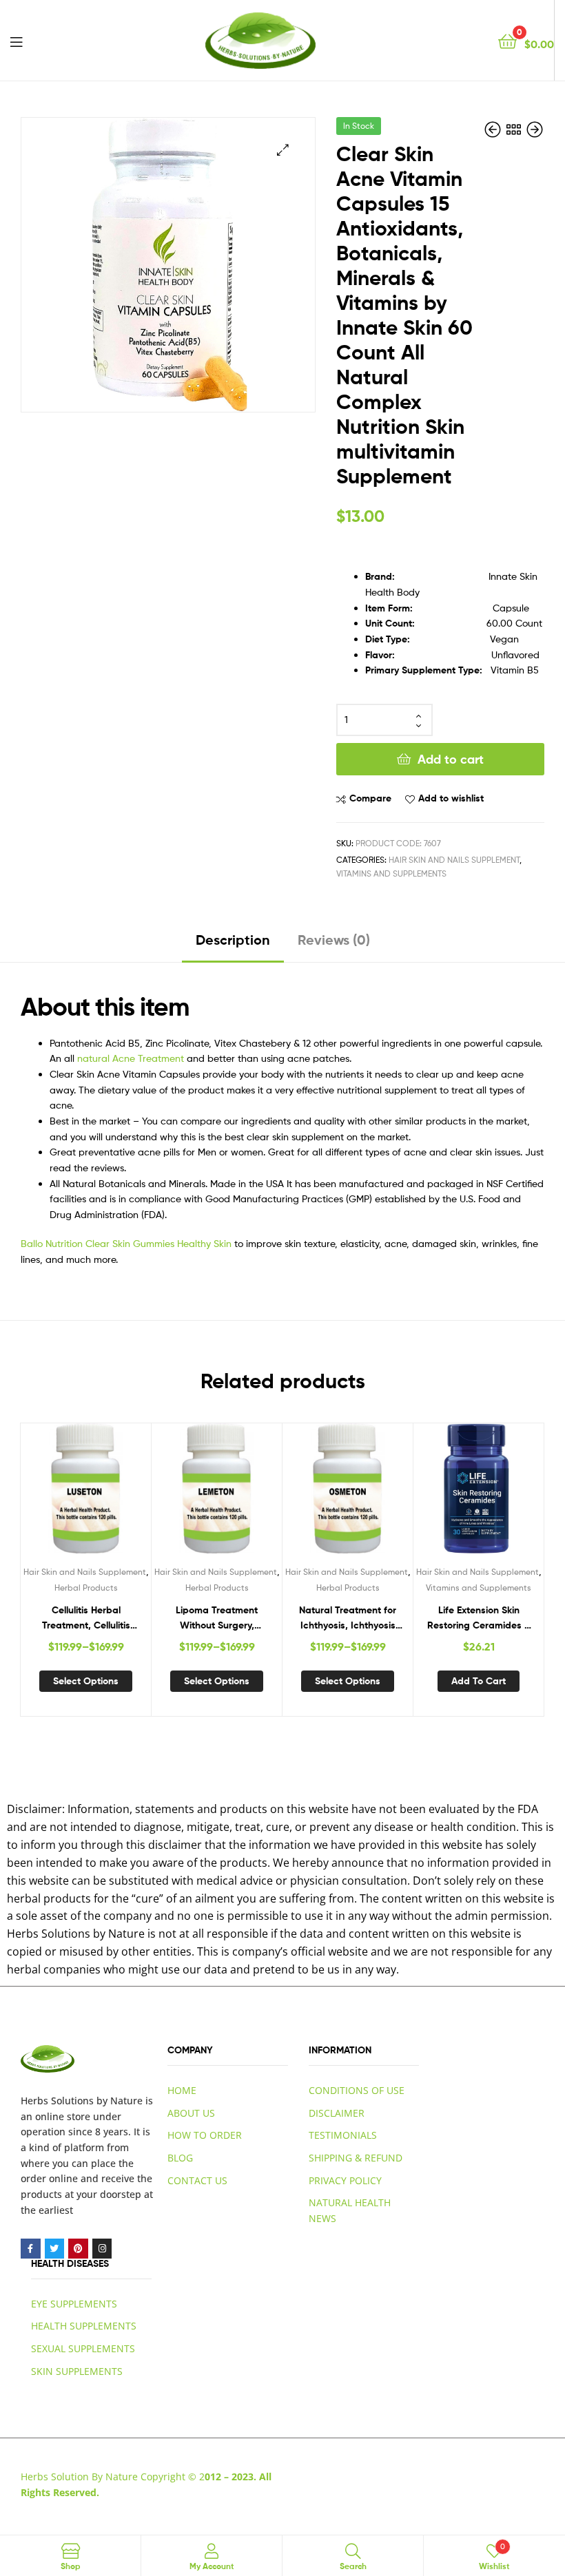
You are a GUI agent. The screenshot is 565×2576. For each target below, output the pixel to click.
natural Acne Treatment (131, 1058)
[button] (283, 150)
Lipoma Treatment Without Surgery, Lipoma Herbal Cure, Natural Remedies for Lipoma (217, 1619)
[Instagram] (102, 2249)
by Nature (120, 2101)
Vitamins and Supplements (391, 873)
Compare (370, 798)
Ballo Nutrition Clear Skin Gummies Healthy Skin (126, 1243)
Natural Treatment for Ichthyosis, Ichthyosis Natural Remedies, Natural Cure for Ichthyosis (348, 1619)
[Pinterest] (78, 2249)
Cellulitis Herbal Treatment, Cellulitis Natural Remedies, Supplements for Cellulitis (86, 1619)
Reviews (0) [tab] (334, 940)
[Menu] (16, 41)
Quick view (119, 1495)
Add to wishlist (451, 798)
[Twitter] (55, 2249)
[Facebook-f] (31, 2249)
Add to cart (451, 759)
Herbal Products (86, 1588)
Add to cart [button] (479, 1681)
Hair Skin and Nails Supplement (454, 860)
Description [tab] (233, 940)
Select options (86, 1681)
